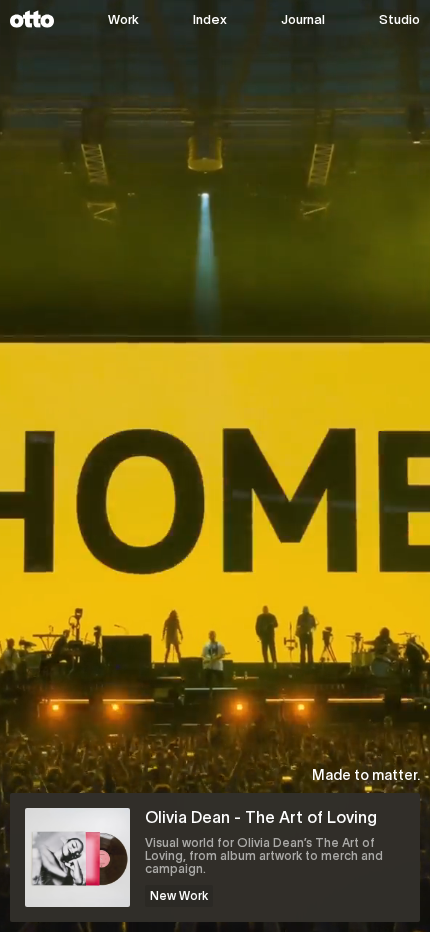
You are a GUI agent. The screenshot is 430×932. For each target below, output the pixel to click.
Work (123, 19)
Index (210, 19)
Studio (399, 19)
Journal (303, 19)
